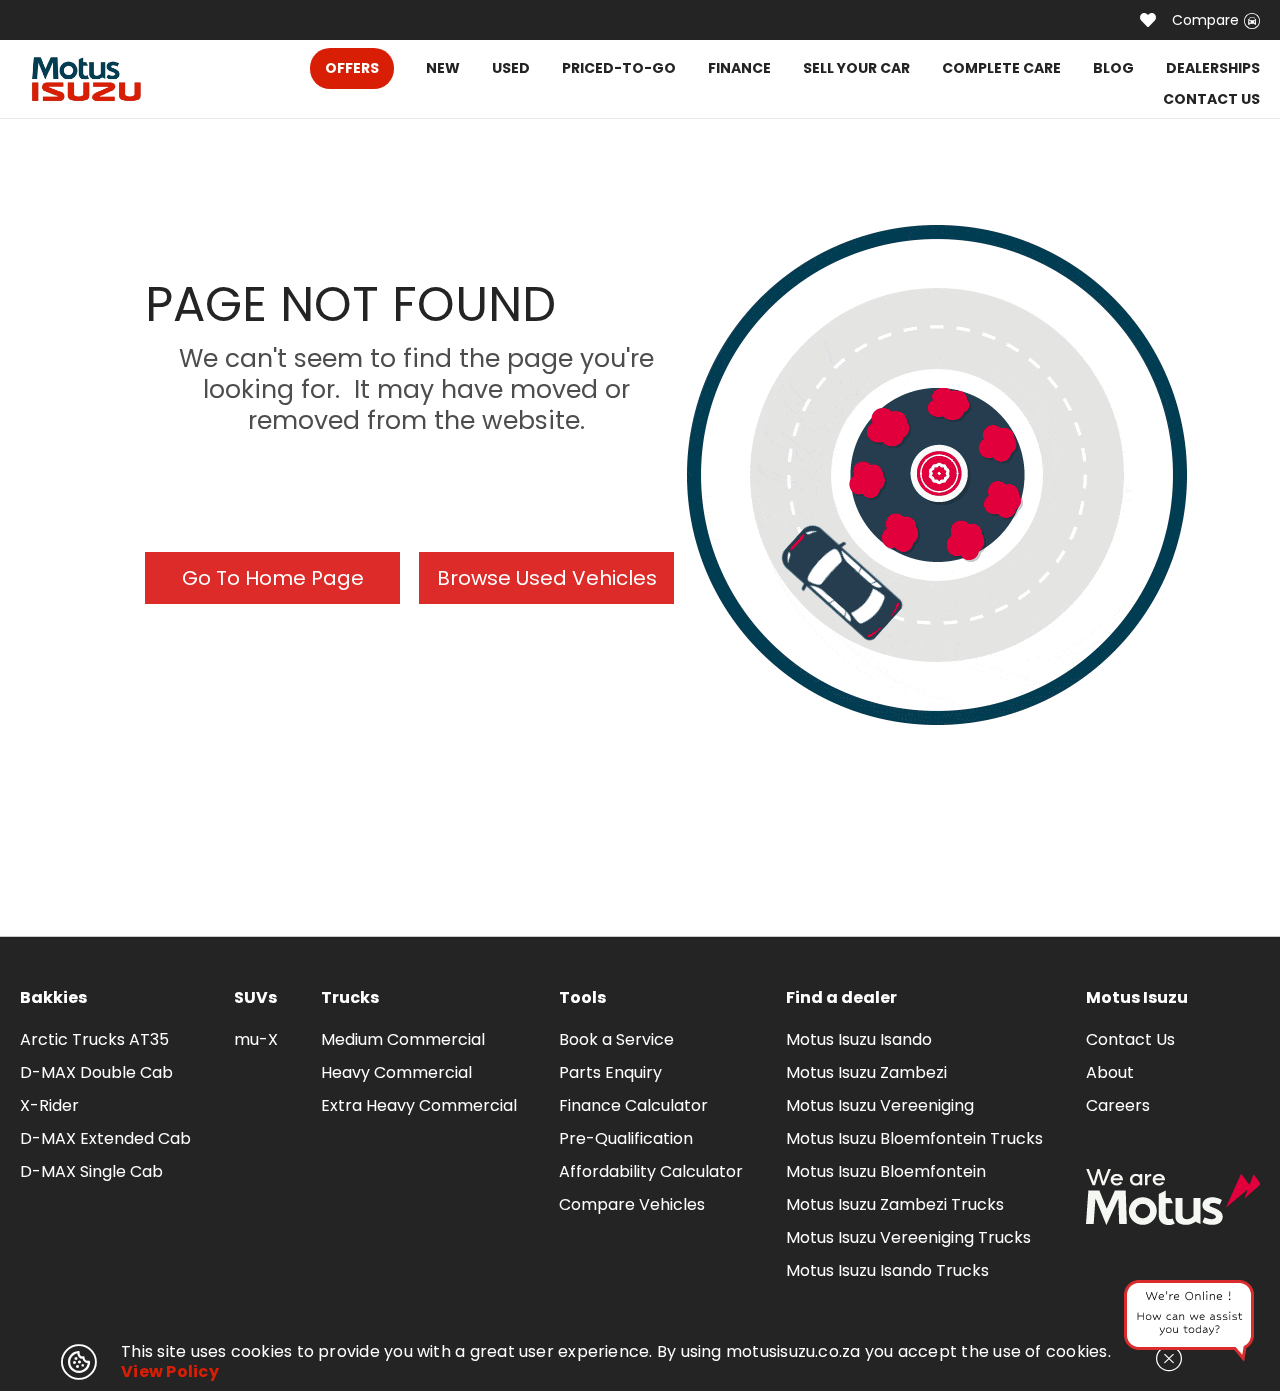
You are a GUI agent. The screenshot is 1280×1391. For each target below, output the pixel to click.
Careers (1118, 1105)
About (1110, 1072)
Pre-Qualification (626, 1138)
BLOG (1113, 68)
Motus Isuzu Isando (859, 1039)
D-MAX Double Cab (96, 1072)
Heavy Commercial (396, 1072)
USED (511, 68)
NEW (443, 68)
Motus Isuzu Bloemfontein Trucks (914, 1138)
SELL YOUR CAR (856, 68)
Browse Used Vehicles (547, 578)
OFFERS (352, 68)
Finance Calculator (633, 1105)
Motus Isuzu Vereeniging (880, 1105)
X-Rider (49, 1105)
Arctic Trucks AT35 (94, 1039)
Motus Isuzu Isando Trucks (887, 1270)
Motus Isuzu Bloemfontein (886, 1171)
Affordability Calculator (651, 1171)
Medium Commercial (403, 1039)
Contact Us (1130, 1039)
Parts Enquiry (610, 1072)
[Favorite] (1148, 20)
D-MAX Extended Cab (105, 1138)
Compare (1205, 20)
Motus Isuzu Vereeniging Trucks (908, 1237)
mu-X (256, 1039)
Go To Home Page (273, 578)
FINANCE (739, 68)
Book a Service (616, 1039)
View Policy (170, 1371)
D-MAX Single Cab (91, 1171)
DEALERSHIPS (1213, 68)
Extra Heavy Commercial (419, 1105)
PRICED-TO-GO (619, 68)
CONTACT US (1211, 99)
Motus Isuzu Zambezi (866, 1072)
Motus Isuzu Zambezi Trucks (895, 1204)
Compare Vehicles (632, 1204)
